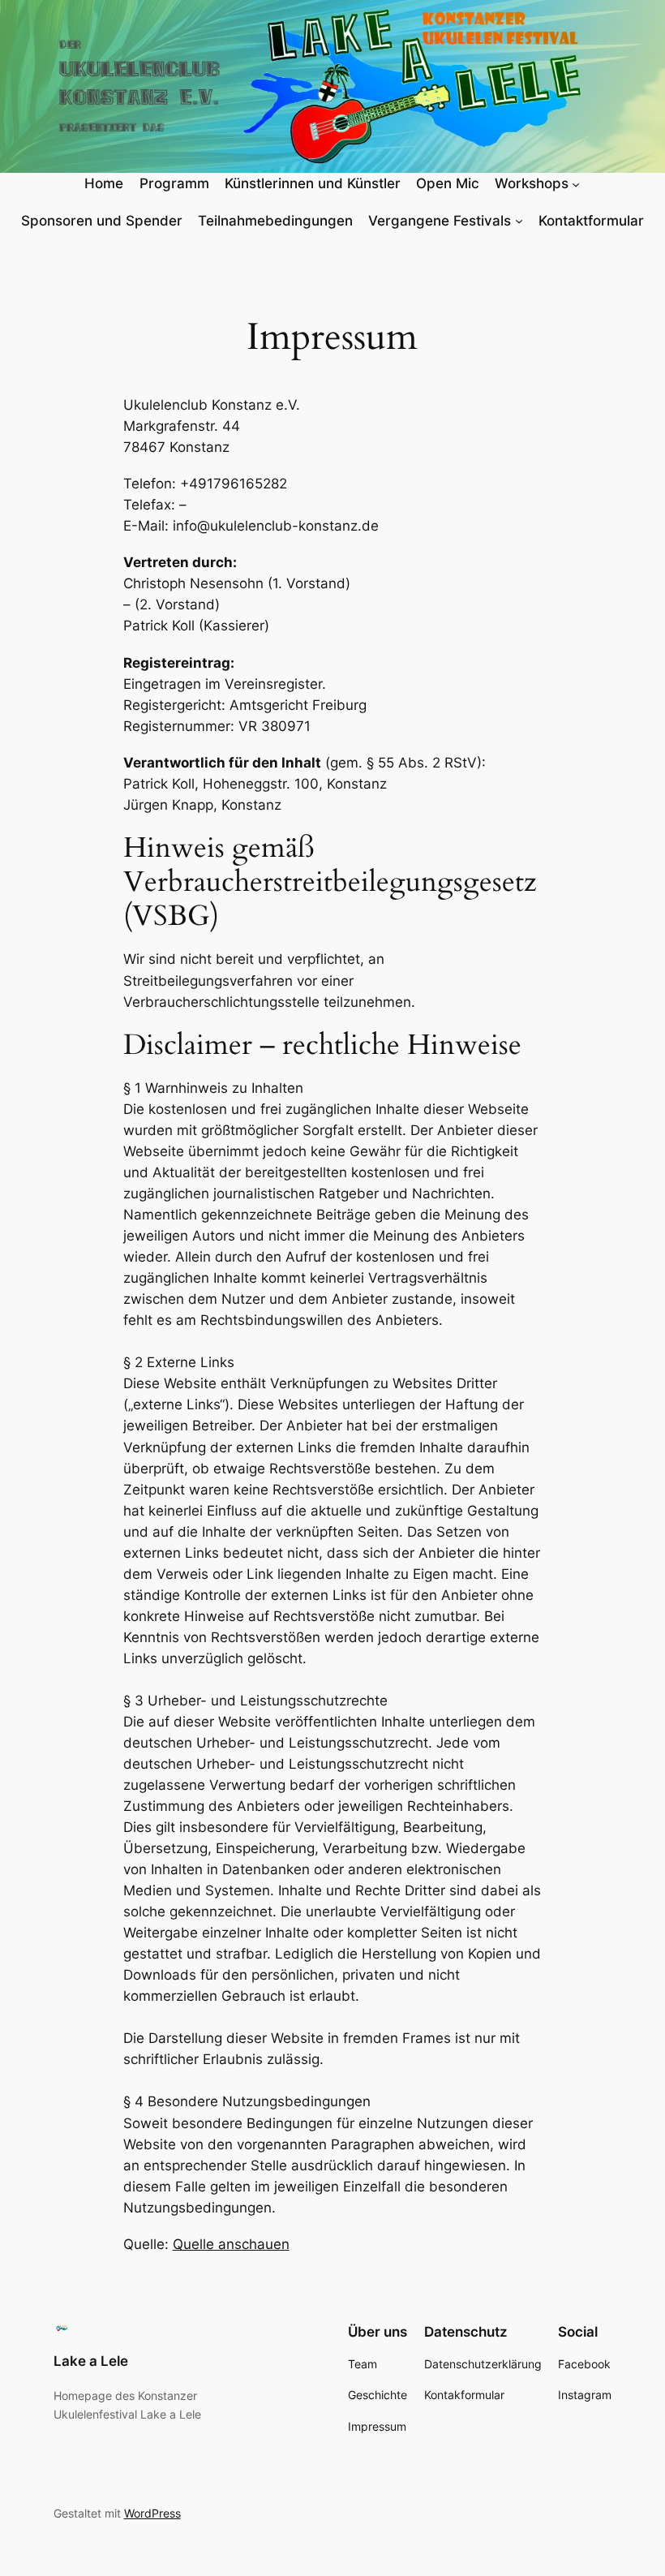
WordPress (152, 2513)
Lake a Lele (91, 2361)
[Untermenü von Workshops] (576, 183)
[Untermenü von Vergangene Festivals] (519, 221)
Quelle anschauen (231, 2244)
